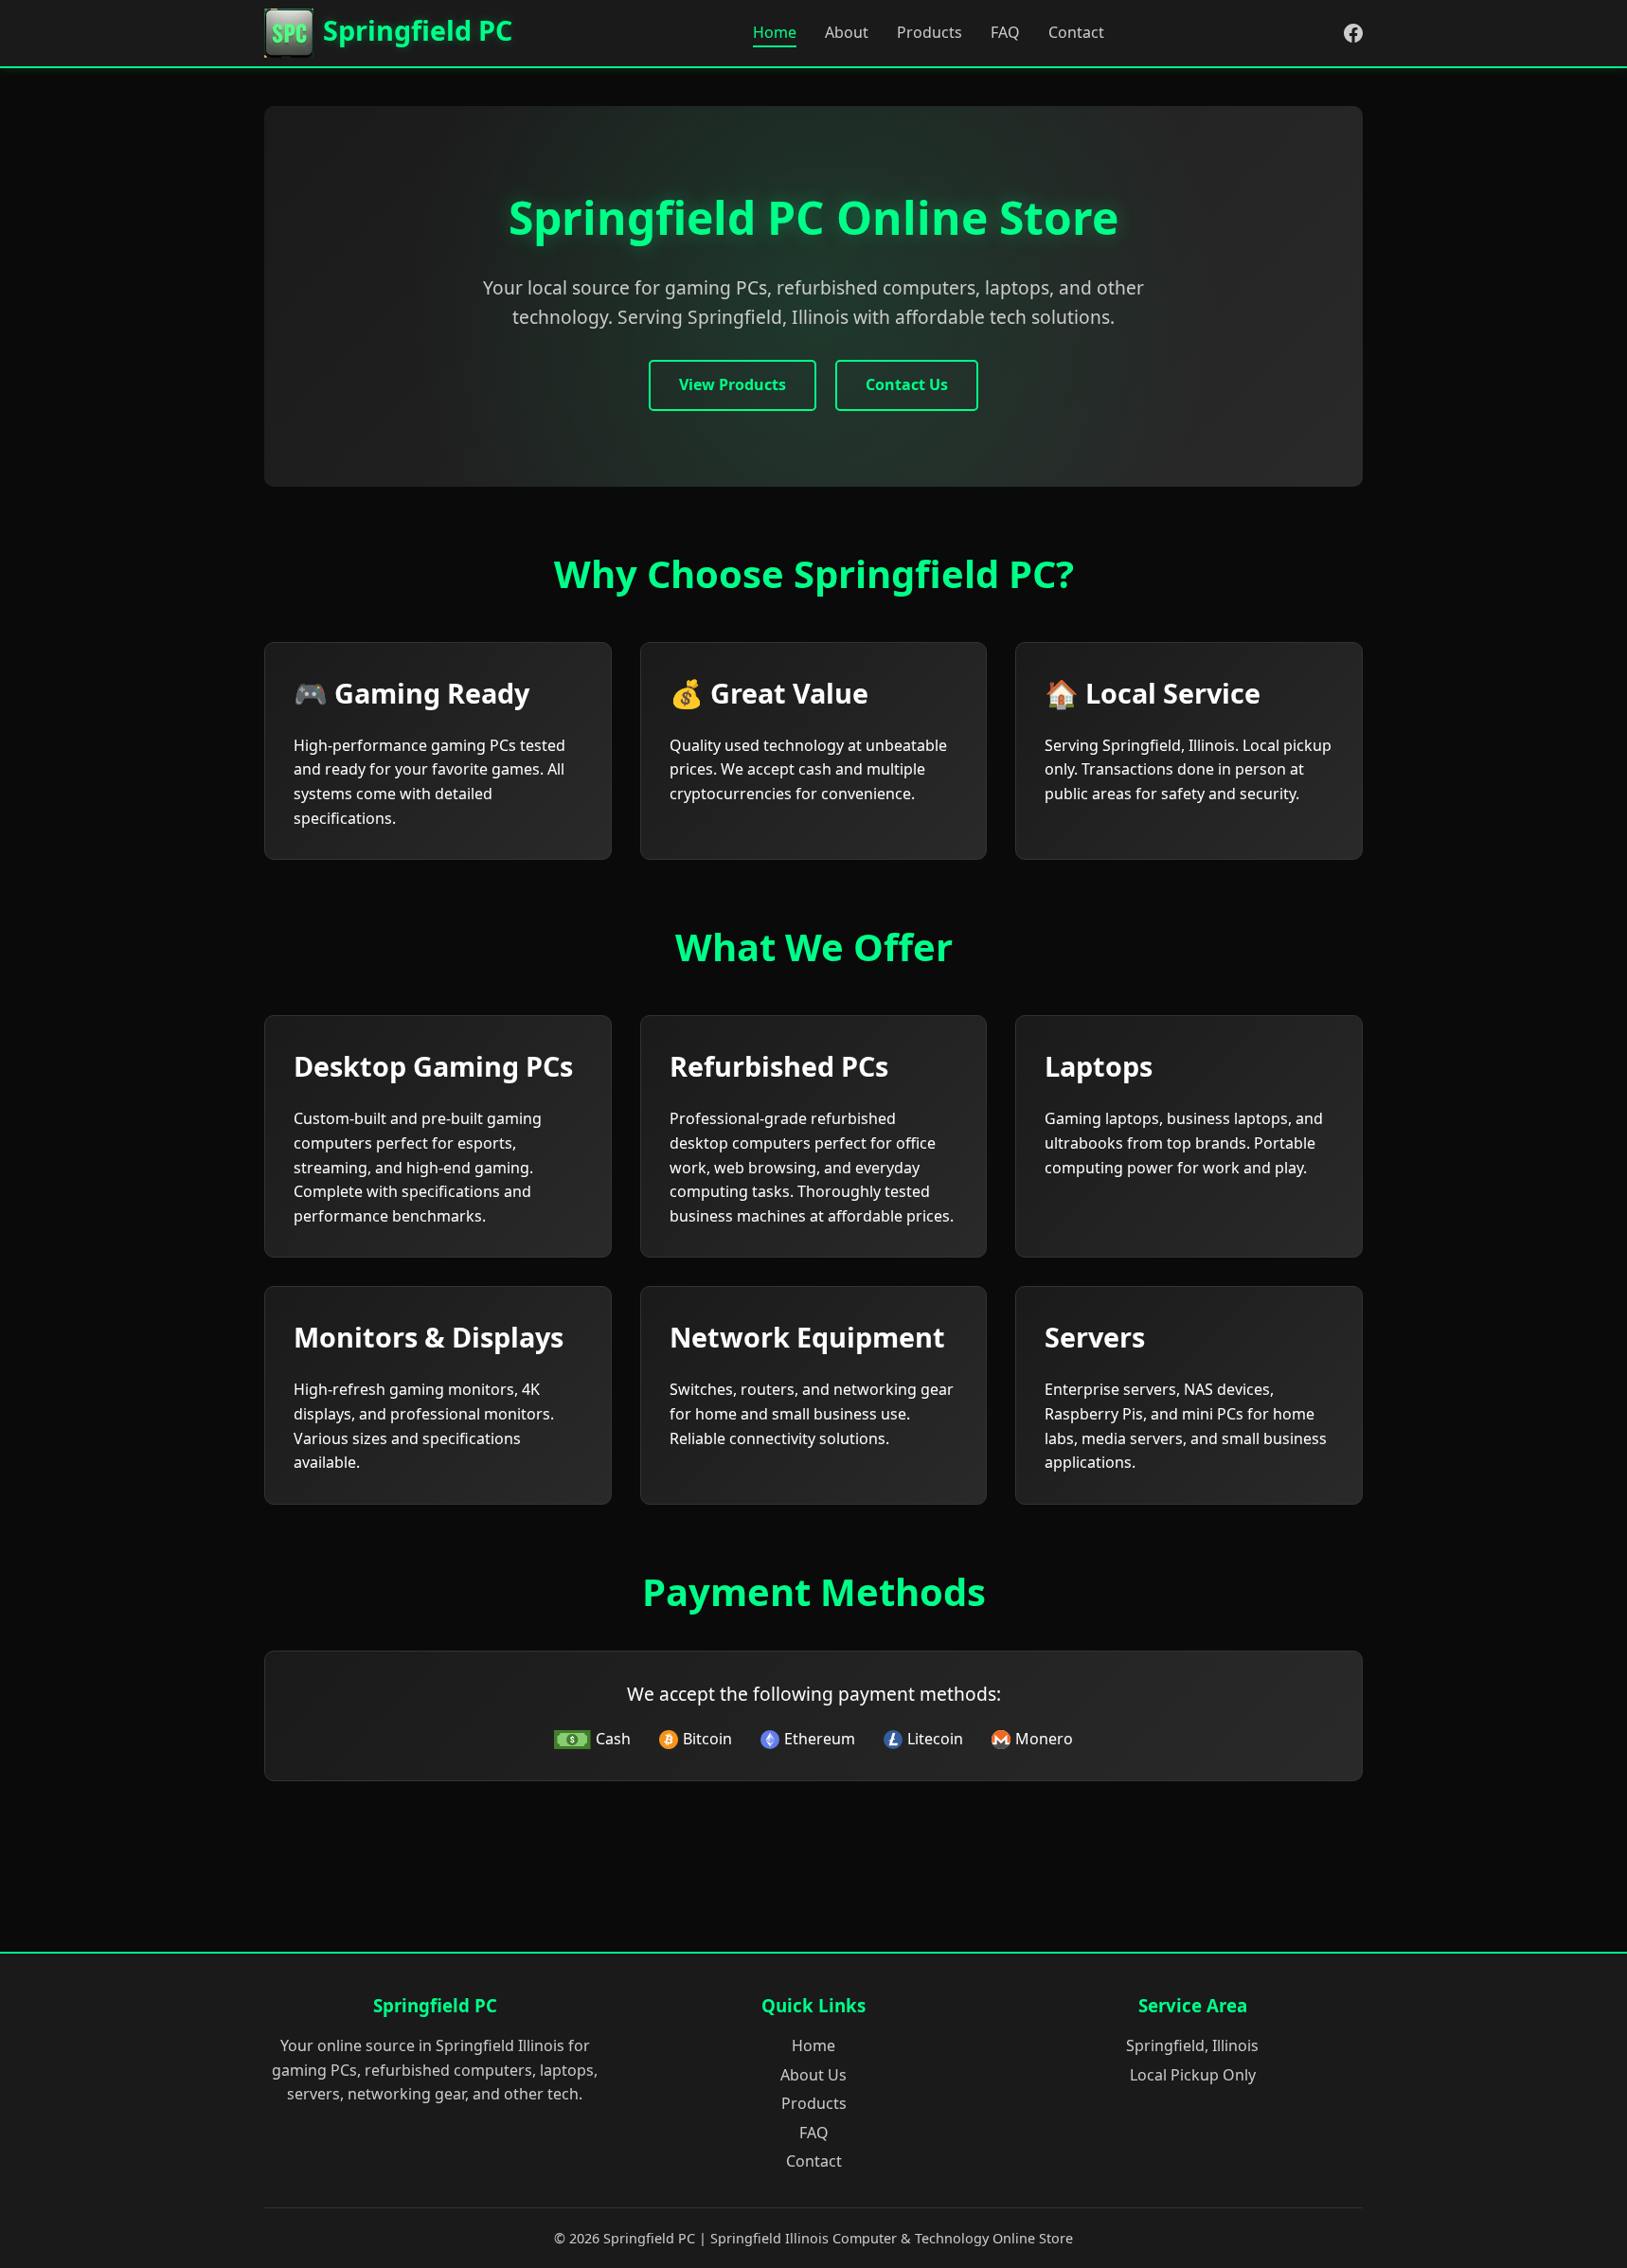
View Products (733, 384)
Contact (1076, 32)
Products (930, 32)
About (847, 32)
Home (775, 32)
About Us (813, 2075)
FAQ (1005, 32)
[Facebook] (1353, 33)
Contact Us (907, 384)
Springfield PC (418, 30)
